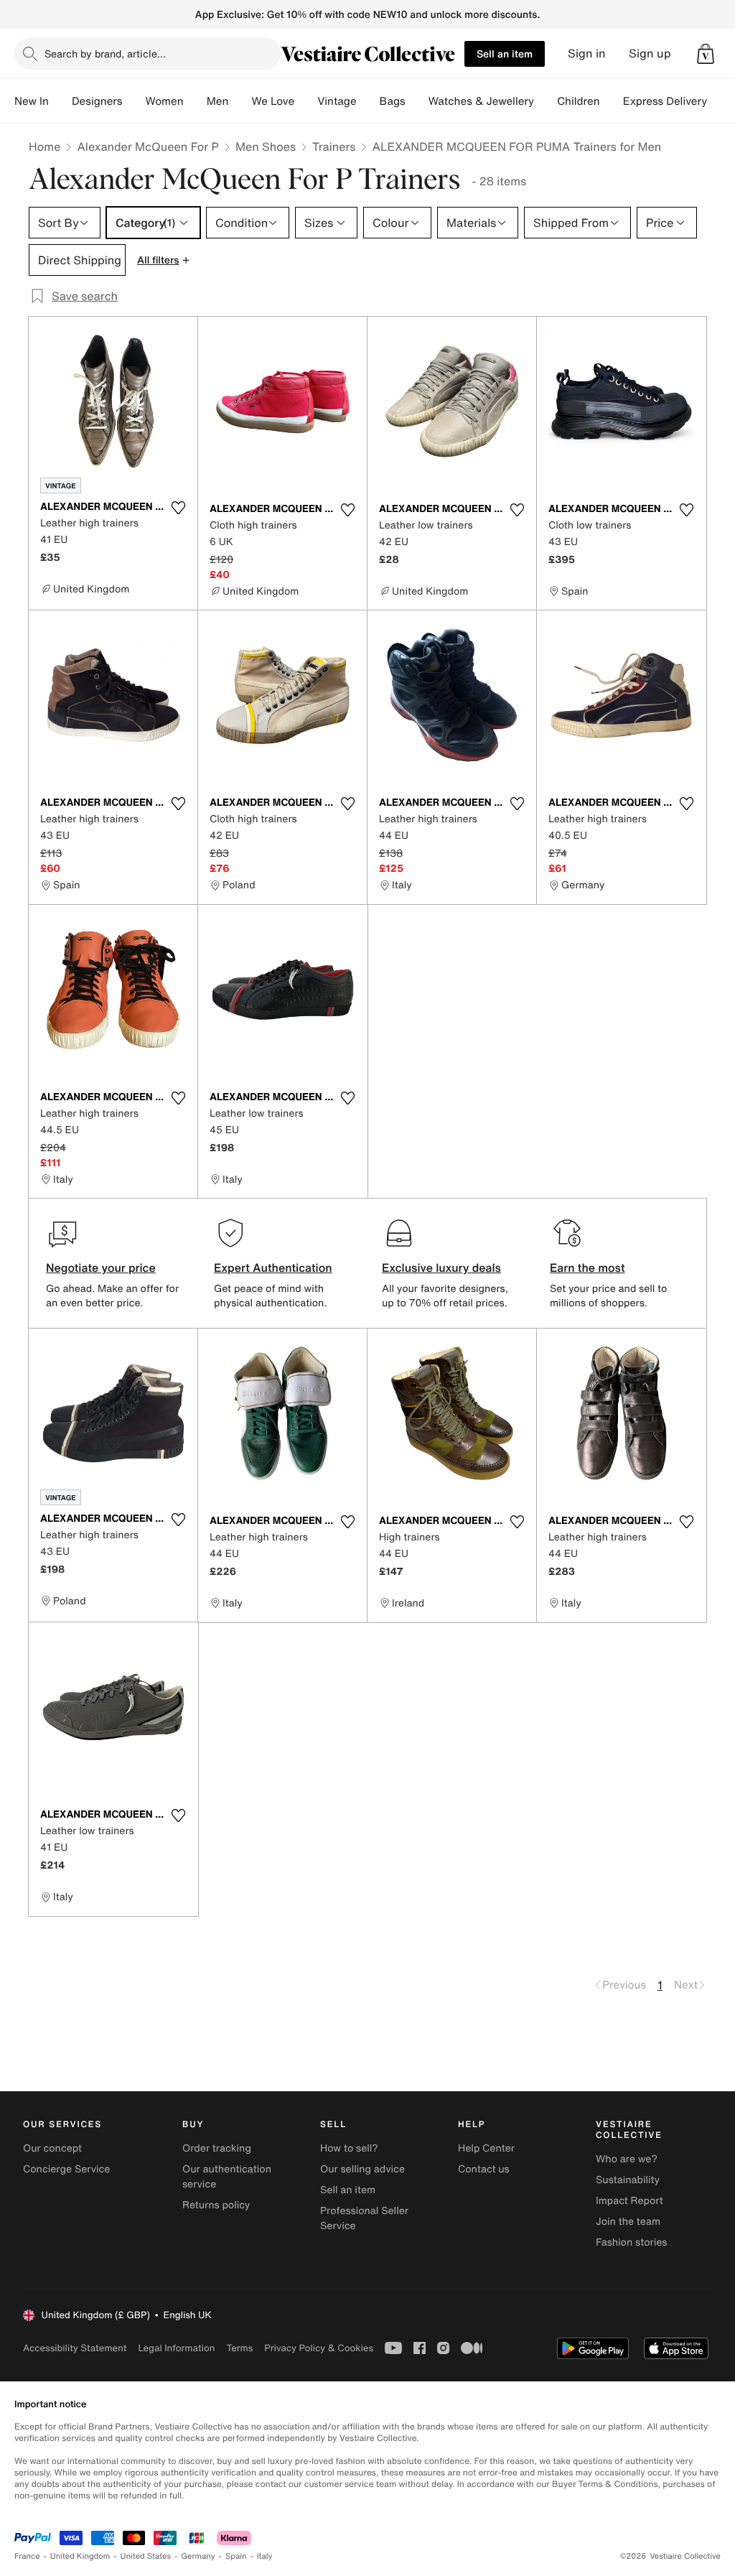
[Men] (240, 101)
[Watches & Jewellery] (546, 101)
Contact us (484, 2169)
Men (218, 101)
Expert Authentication (273, 1268)
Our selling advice (362, 2169)
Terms (239, 2348)
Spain (236, 2556)
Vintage (337, 101)
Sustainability (628, 2180)
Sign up (650, 54)
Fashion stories (631, 2242)
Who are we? (627, 2159)
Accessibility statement (75, 2348)
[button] (706, 54)
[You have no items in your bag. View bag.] (706, 54)
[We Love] (306, 101)
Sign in (587, 54)
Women (164, 101)
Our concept (52, 2148)
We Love (273, 101)
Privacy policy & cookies (319, 2348)
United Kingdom (80, 2556)
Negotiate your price (101, 1268)
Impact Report (629, 2201)
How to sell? (349, 2148)
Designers (97, 101)
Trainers (334, 147)
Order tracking (217, 2148)
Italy (265, 2556)
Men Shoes (266, 147)
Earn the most (587, 1268)
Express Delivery (665, 101)
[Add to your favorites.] (178, 508)
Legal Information (176, 2348)
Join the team (628, 2222)
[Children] (612, 101)
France (27, 2556)
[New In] (60, 101)
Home (45, 147)
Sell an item (505, 54)
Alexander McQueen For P (148, 147)
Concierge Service (66, 2169)
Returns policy (216, 2205)
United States (146, 2556)
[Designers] (134, 101)
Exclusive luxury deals (441, 1268)
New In (32, 101)
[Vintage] (368, 101)
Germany (198, 2556)
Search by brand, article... (105, 54)
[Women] (195, 101)
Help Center (486, 2148)
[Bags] (417, 101)
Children (579, 101)
